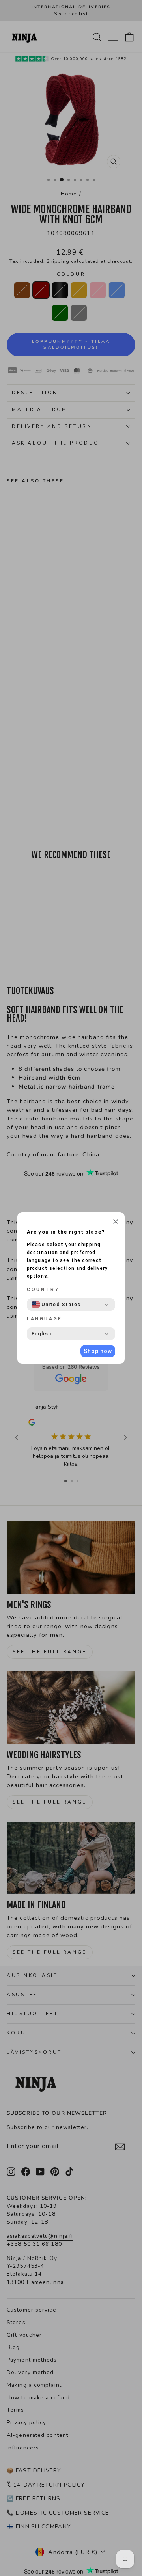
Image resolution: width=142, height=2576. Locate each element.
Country (43, 1290)
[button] (116, 1223)
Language (45, 1319)
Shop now (98, 1351)
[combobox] (56, 1305)
